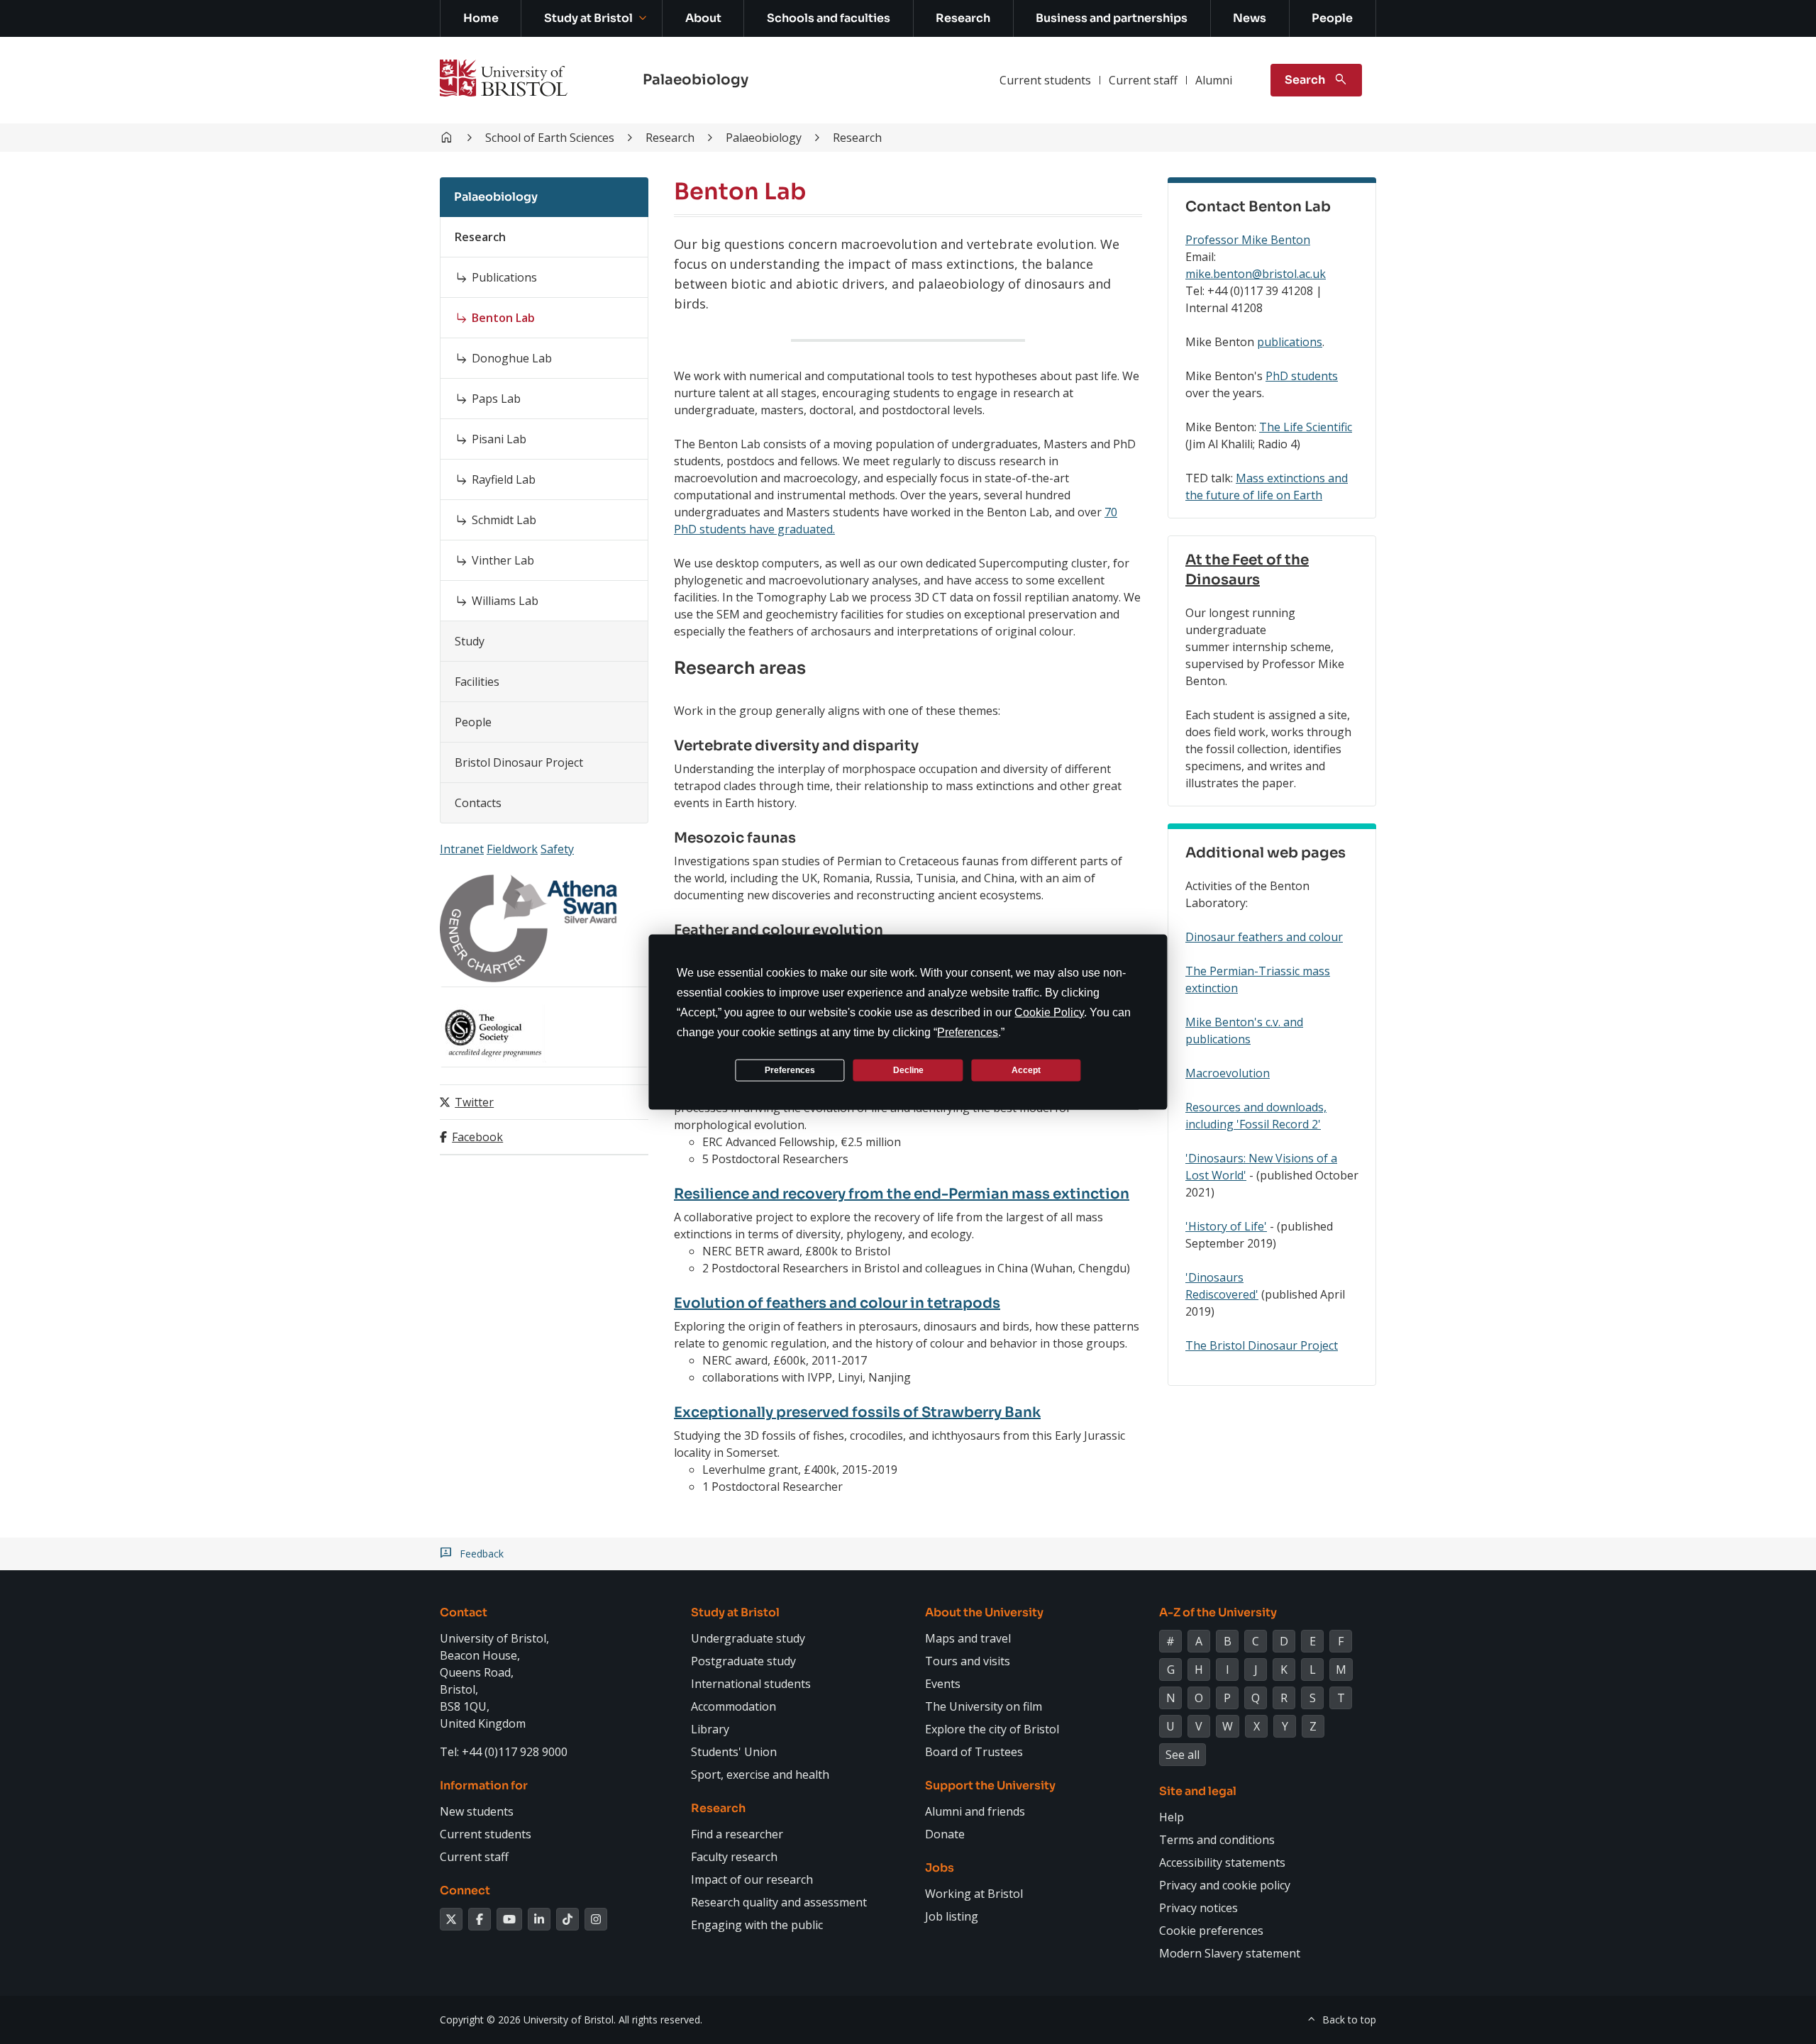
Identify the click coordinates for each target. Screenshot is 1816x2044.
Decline (908, 1070)
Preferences (790, 1070)
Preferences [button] (968, 1032)
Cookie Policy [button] (1049, 1012)
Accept (1026, 1070)
